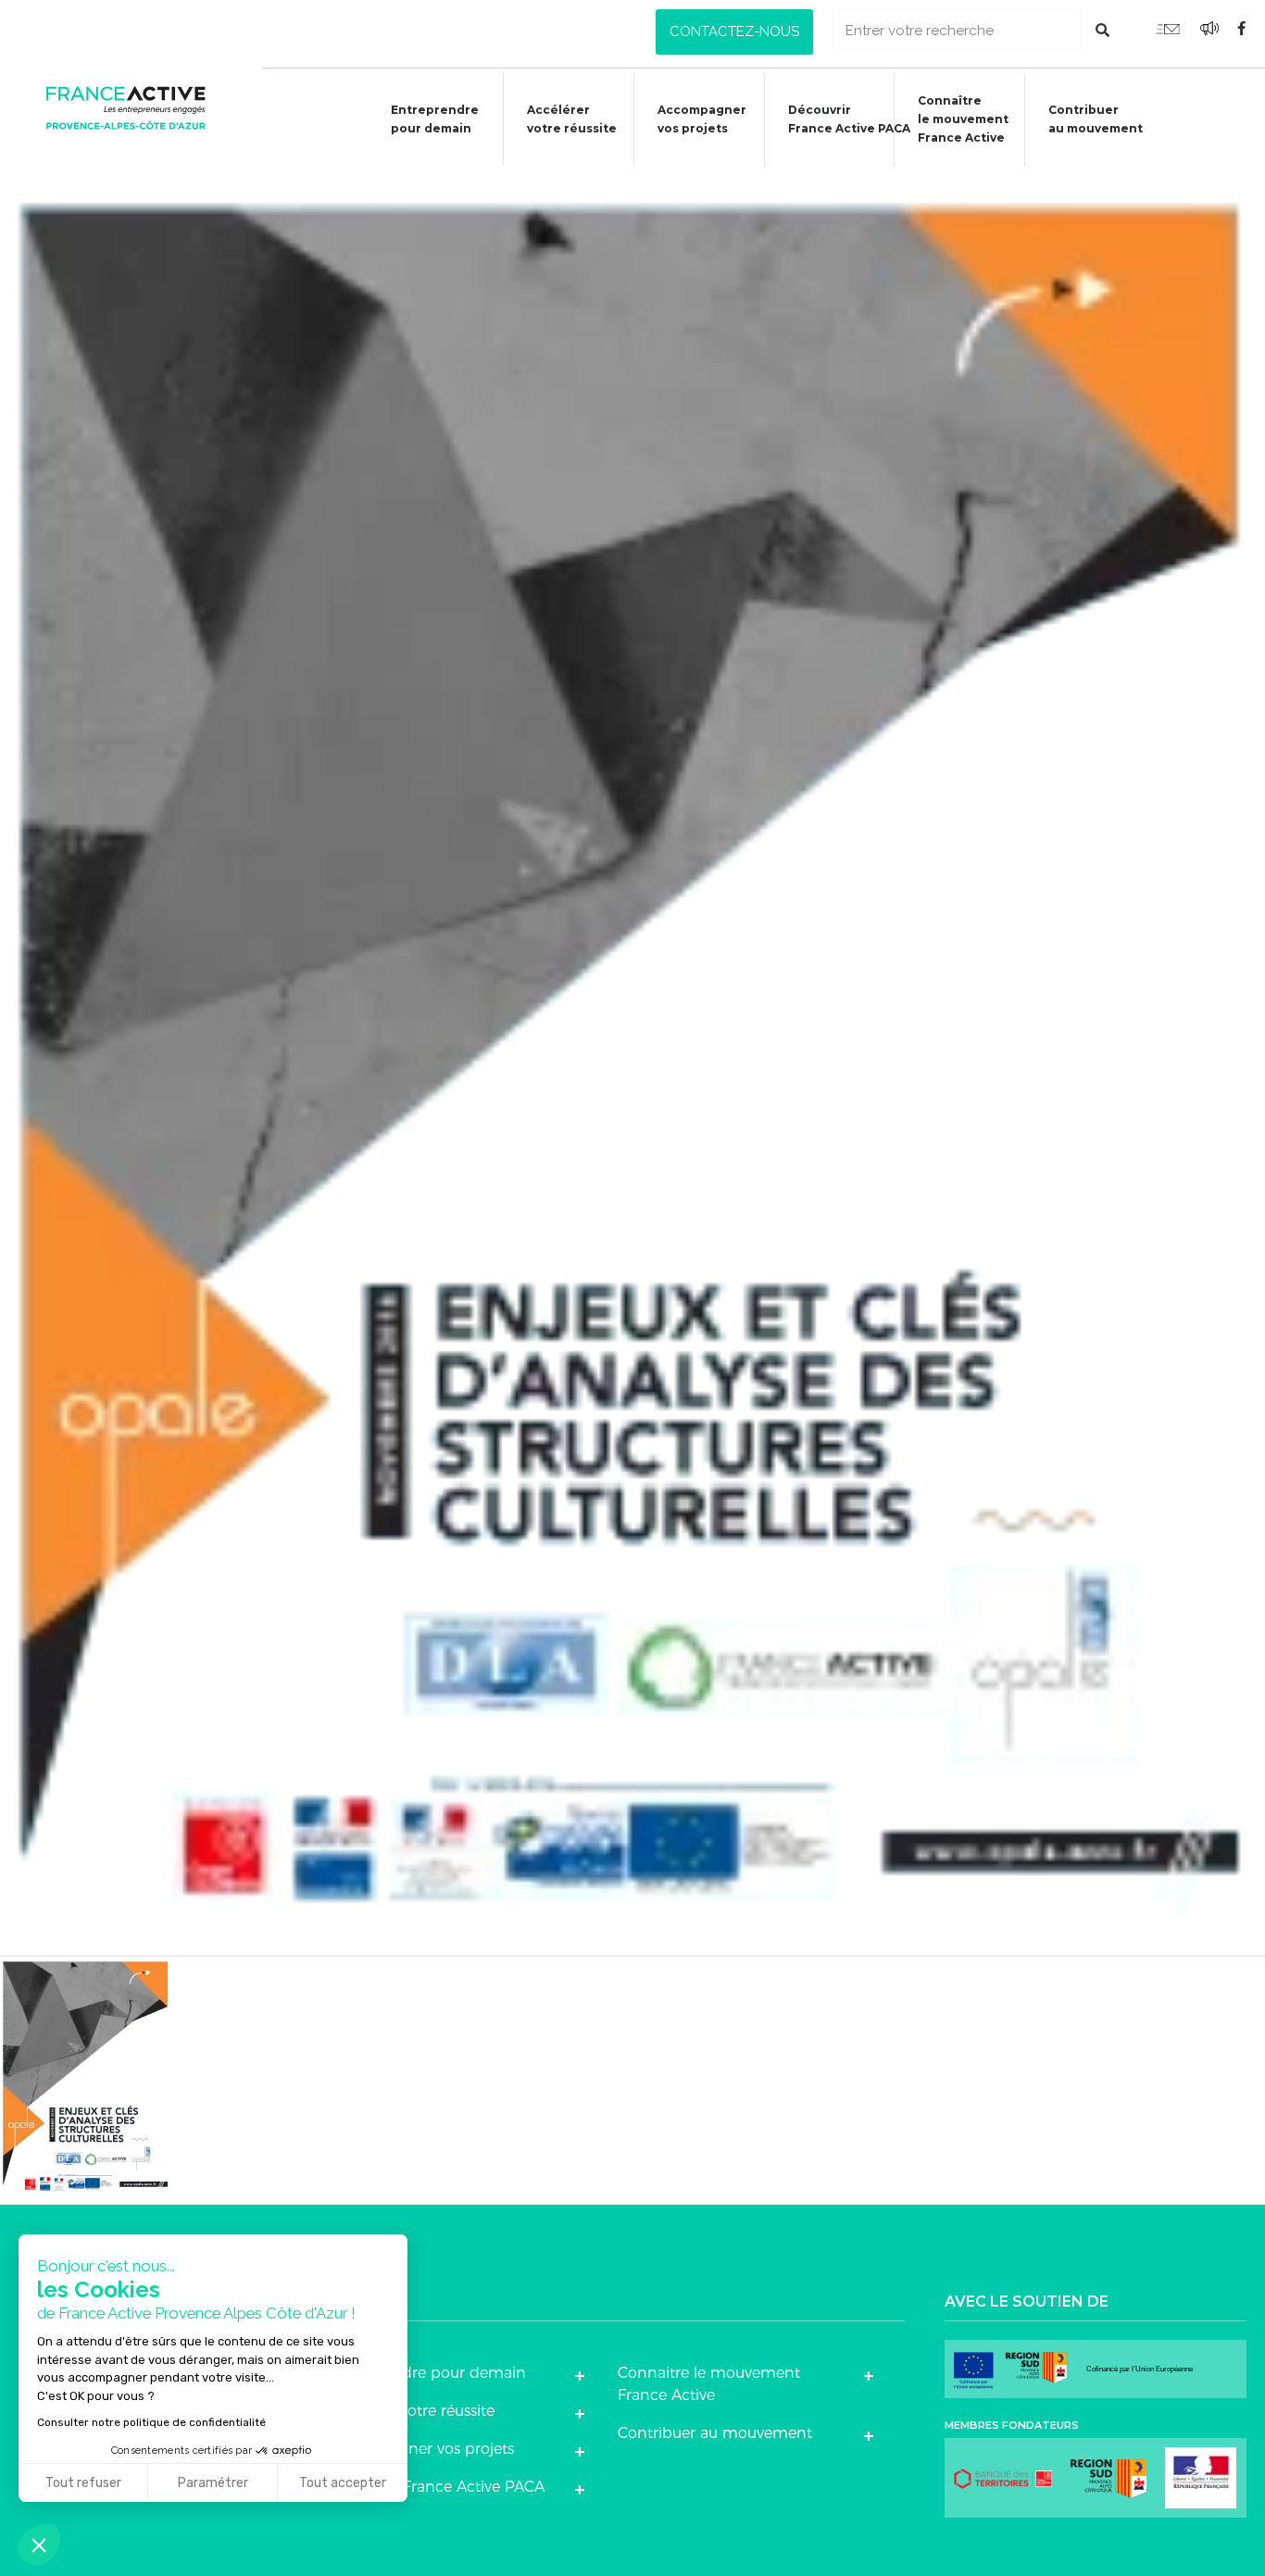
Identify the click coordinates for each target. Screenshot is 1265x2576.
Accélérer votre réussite (572, 119)
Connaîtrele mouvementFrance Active (963, 119)
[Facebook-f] (1242, 28)
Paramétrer (213, 2483)
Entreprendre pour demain (435, 119)
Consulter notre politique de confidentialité (151, 2422)
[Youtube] (1168, 28)
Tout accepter (343, 2483)
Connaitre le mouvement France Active (709, 2384)
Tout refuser (83, 2483)
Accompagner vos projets (702, 119)
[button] (734, 32)
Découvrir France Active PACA (849, 119)
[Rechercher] (1102, 30)
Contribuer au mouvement (1096, 119)
